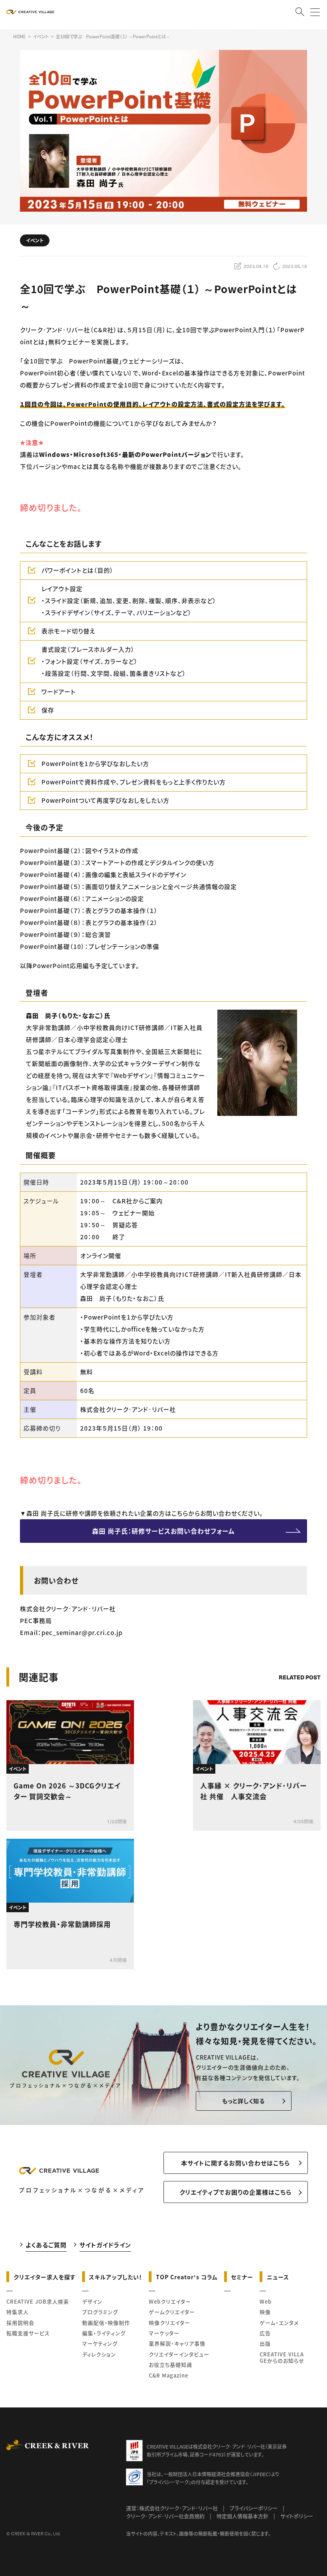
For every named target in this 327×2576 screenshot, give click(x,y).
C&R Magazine (168, 2375)
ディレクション (99, 2354)
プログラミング (100, 2312)
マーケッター (164, 2333)
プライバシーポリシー (254, 2508)
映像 (265, 2312)
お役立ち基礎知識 (170, 2365)
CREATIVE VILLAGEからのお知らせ (282, 2357)
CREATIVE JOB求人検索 (38, 2301)
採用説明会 (20, 2323)
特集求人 (18, 2312)
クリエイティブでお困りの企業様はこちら (235, 2192)
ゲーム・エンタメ (279, 2323)
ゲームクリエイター (172, 2312)
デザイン (92, 2301)
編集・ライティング (104, 2333)
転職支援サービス (28, 2333)
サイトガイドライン (105, 2245)
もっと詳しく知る (243, 2101)
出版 (265, 2343)
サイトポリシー (297, 2516)
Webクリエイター (170, 2301)
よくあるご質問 (46, 2245)
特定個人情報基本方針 (242, 2516)
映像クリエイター (169, 2323)
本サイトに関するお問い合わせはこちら (235, 2163)
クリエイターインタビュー (179, 2354)
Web (266, 2301)
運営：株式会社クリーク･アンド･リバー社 (172, 2508)
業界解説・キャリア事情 (177, 2343)
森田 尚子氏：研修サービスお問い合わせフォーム (163, 1531)
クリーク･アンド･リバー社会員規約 (165, 2516)
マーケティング (100, 2343)
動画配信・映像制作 (106, 2323)
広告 (265, 2333)
